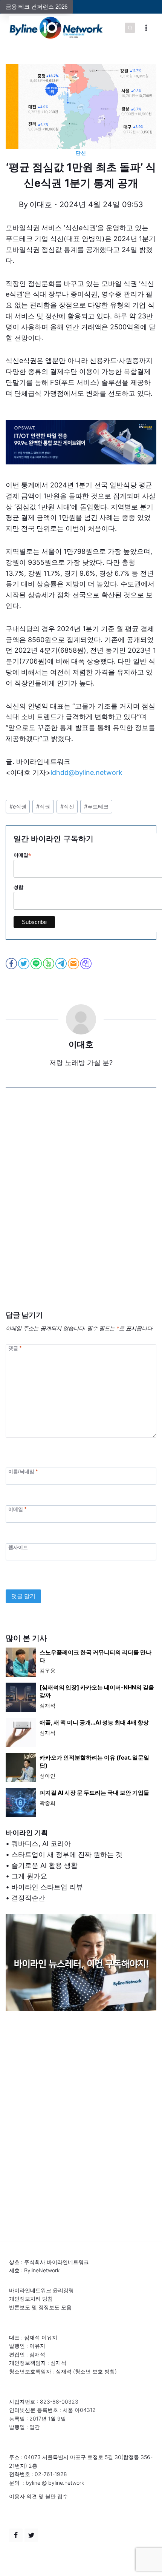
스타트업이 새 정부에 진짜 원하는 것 (67, 1854)
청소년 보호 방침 (95, 2371)
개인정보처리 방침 (31, 2299)
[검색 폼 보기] (130, 28)
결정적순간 (28, 1898)
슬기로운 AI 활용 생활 (44, 1865)
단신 (81, 153)
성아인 (47, 1776)
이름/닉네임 (23, 1472)
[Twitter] (31, 2535)
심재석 (47, 1705)
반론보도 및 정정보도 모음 (40, 2307)
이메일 (17, 1509)
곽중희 (47, 1803)
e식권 (18, 806)
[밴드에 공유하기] (49, 964)
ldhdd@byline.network (86, 772)
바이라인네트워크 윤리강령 (41, 2290)
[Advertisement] (81, 1211)
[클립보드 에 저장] (86, 964)
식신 (67, 806)
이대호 (41, 204)
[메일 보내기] (74, 964)
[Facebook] (16, 2535)
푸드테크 (96, 806)
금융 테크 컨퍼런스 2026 (37, 7)
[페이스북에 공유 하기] (12, 964)
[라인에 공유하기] (37, 964)
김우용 (47, 1670)
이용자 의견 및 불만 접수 (38, 2496)
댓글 (15, 1348)
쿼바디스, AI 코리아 (41, 1844)
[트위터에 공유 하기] (24, 964)
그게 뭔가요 (29, 1876)
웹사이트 (18, 1547)
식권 (43, 806)
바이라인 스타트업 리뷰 (47, 1887)
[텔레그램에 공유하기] (62, 964)
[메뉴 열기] (146, 28)
